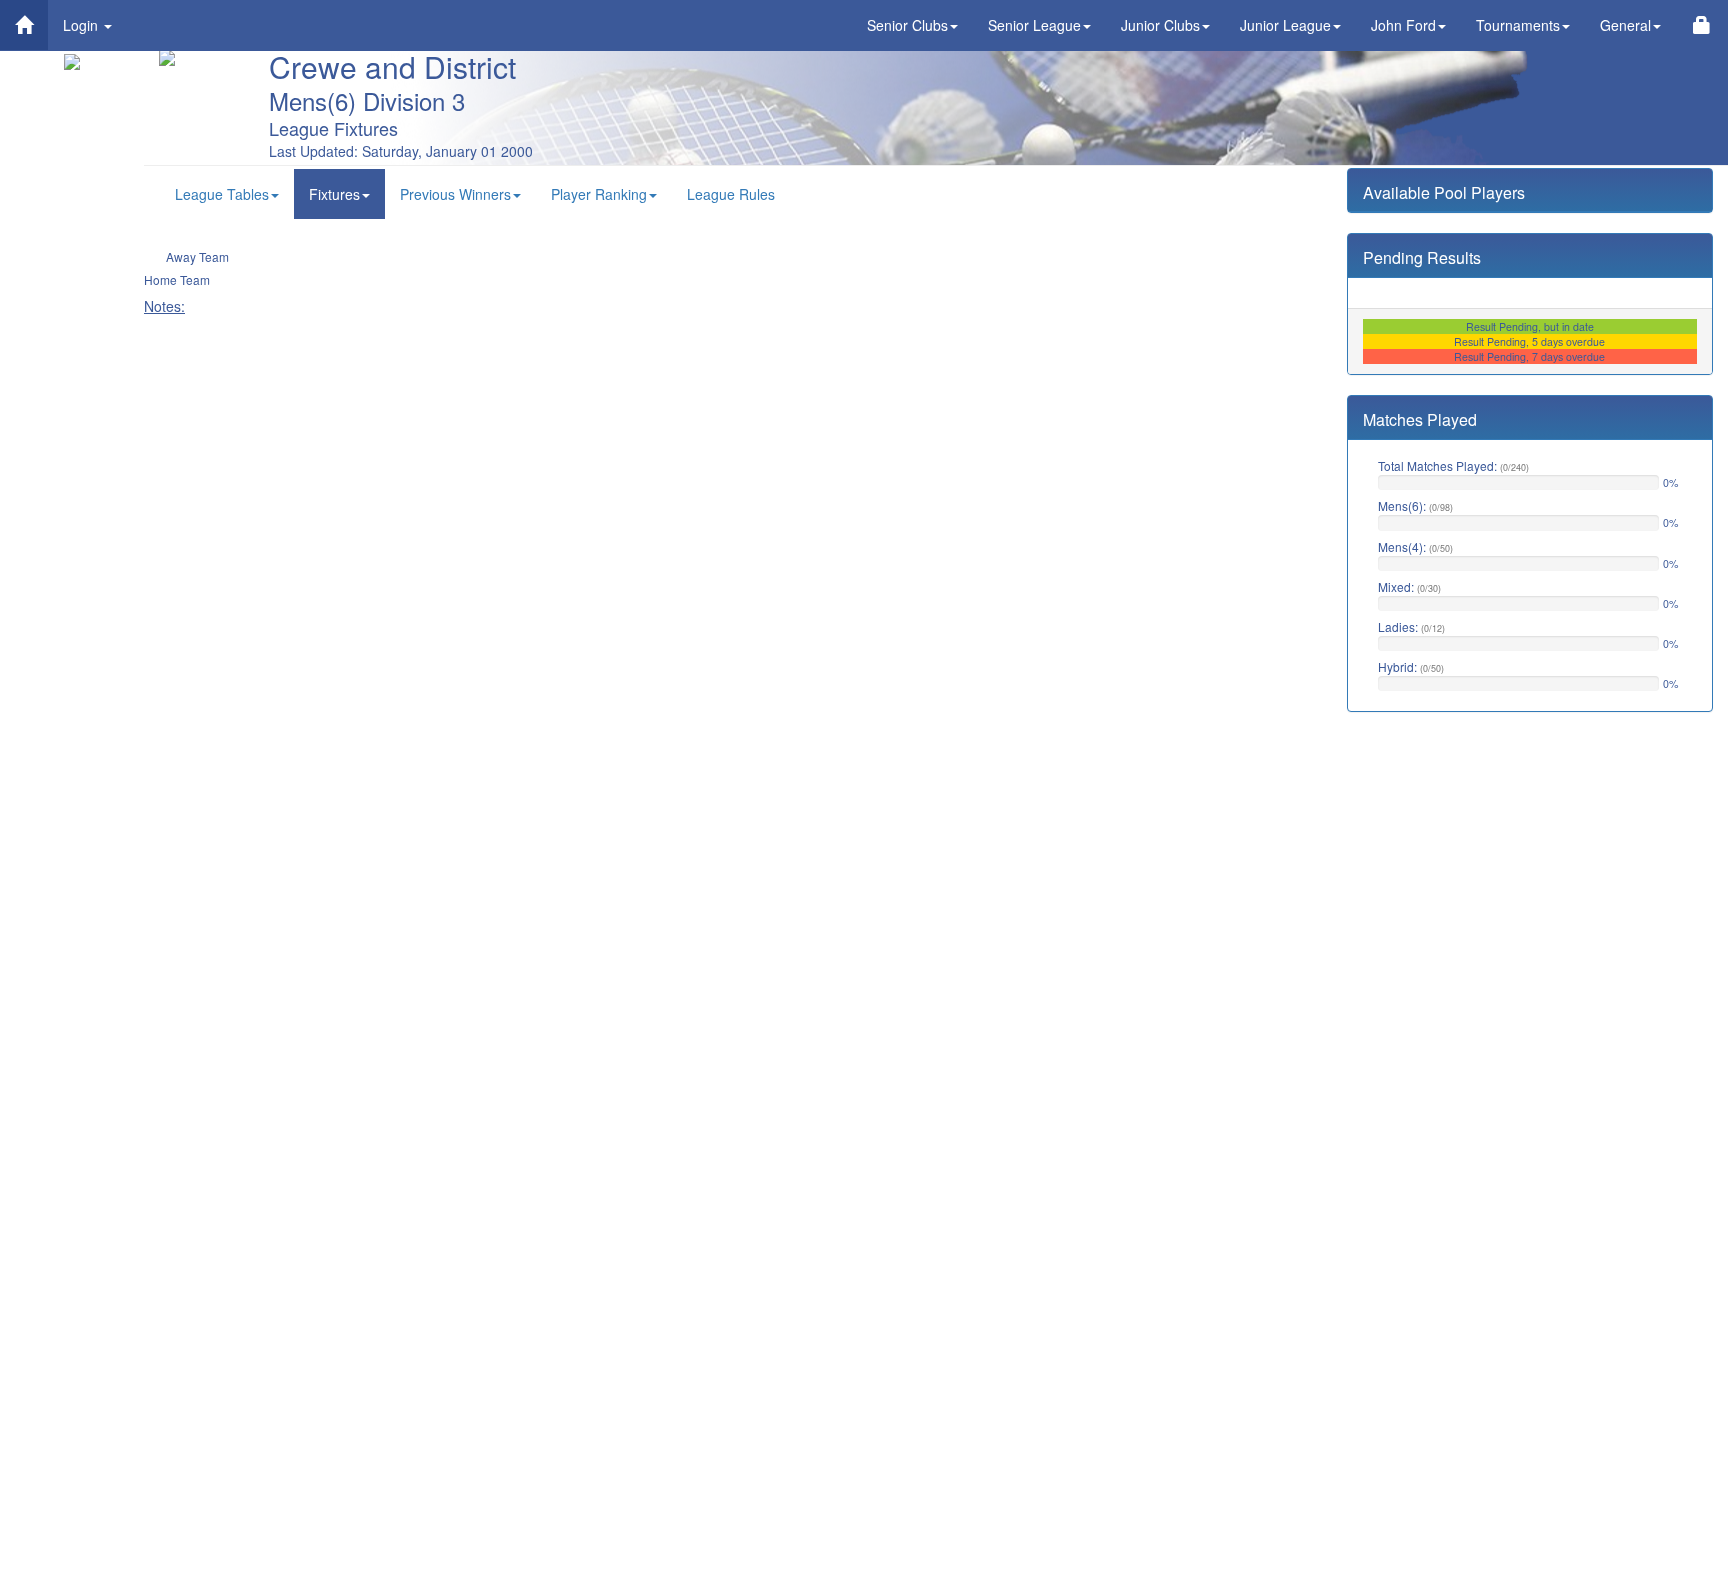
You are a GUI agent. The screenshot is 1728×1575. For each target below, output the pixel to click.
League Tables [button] (222, 194)
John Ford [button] (1403, 25)
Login (82, 25)
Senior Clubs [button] (907, 25)
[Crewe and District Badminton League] (24, 25)
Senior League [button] (1034, 25)
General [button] (1625, 25)
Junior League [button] (1285, 25)
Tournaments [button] (1518, 25)
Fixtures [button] (334, 194)
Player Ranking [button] (599, 194)
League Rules (731, 194)
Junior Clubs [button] (1160, 25)
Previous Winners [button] (455, 194)
